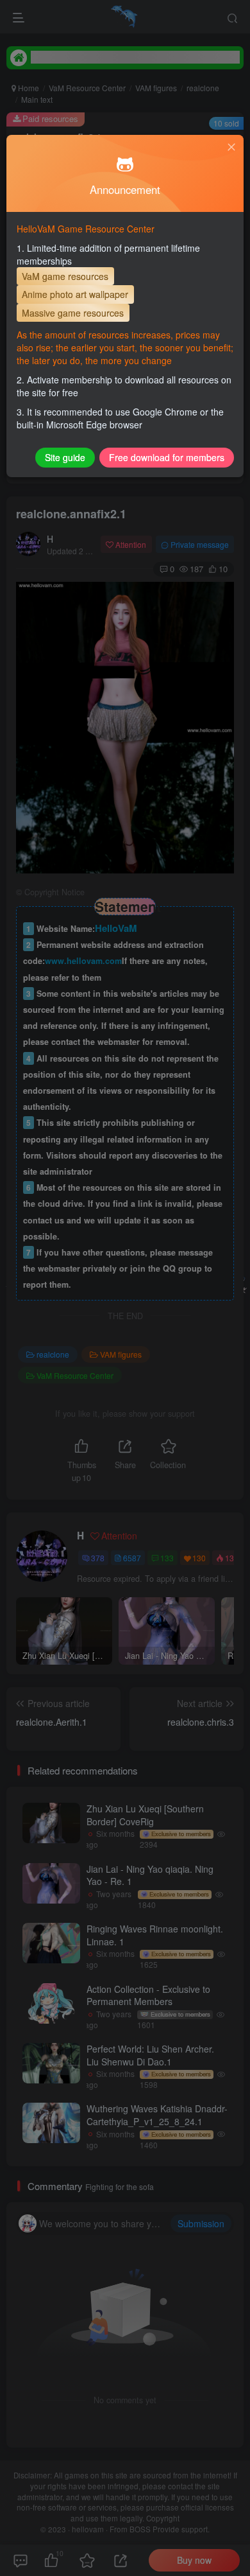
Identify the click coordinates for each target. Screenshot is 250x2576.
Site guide (65, 457)
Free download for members (167, 457)
